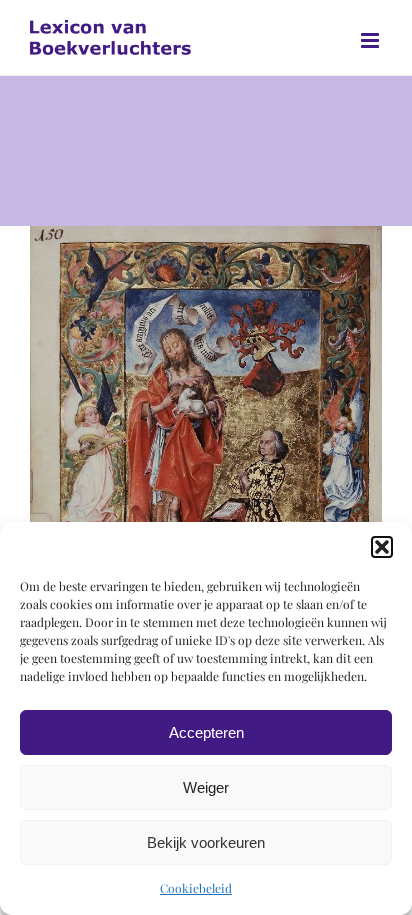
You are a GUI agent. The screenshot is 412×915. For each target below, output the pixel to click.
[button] (382, 547)
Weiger (206, 787)
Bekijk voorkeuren (206, 842)
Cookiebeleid (196, 888)
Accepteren (206, 732)
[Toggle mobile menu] (371, 40)
